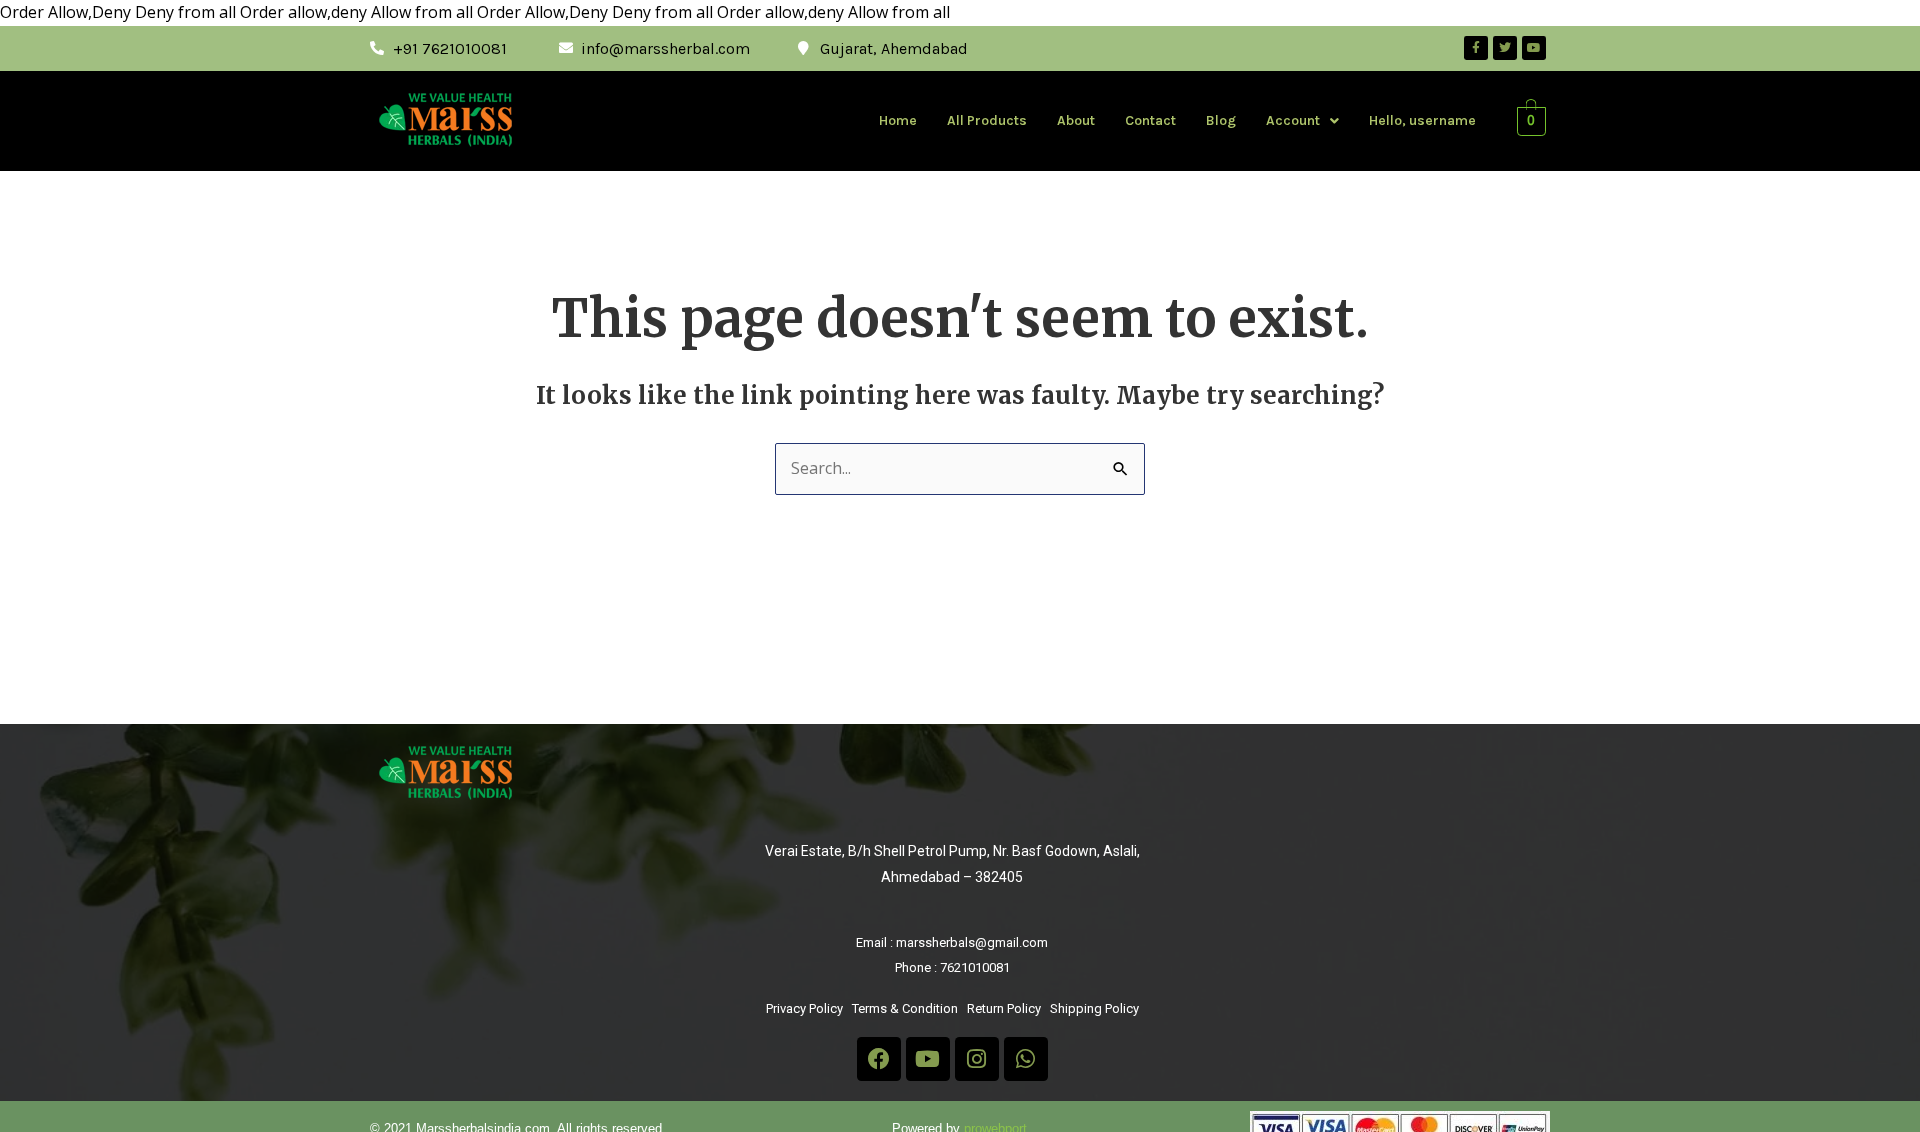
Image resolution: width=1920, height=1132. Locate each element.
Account (1293, 120)
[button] (1302, 121)
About (1076, 120)
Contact (1150, 120)
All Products (987, 120)
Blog (1221, 120)
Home (898, 120)
